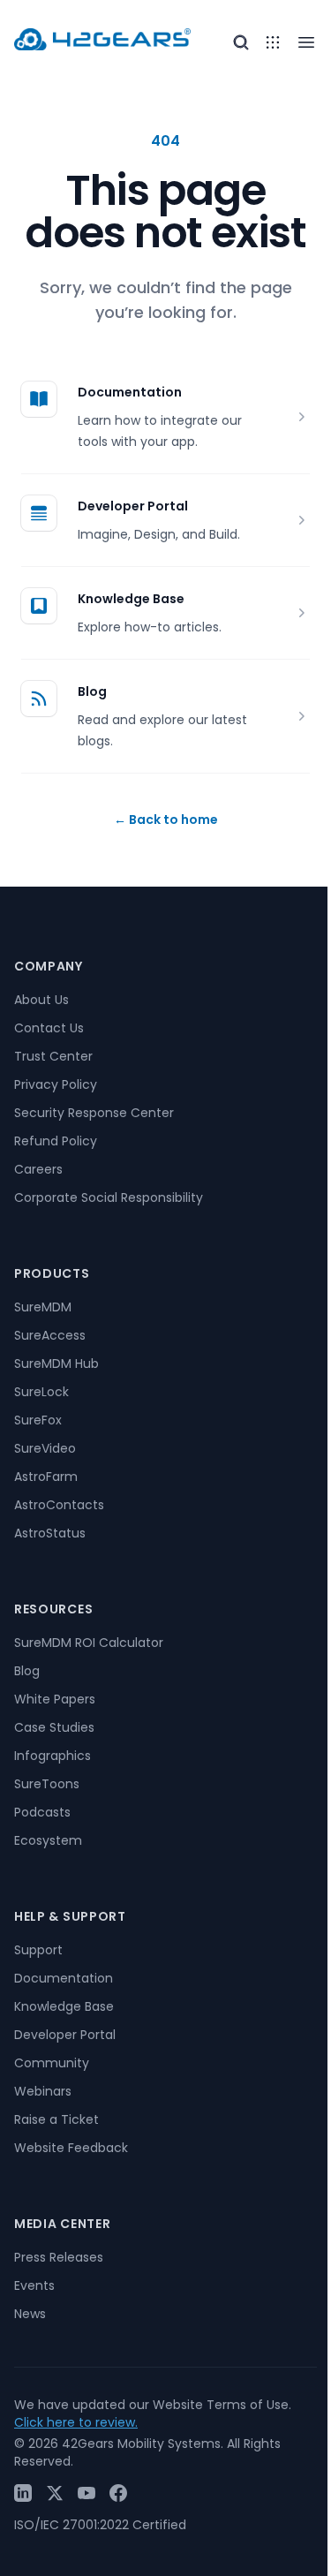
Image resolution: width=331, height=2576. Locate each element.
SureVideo (45, 1448)
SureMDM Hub (56, 1364)
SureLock (41, 1392)
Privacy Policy (56, 1084)
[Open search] (241, 42)
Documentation (130, 392)
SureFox (38, 1420)
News (30, 2314)
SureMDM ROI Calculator (89, 1643)
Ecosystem (48, 1840)
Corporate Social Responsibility (109, 1197)
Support (38, 1950)
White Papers (55, 1699)
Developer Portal (133, 506)
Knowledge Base (131, 599)
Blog (92, 691)
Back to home (166, 820)
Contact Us (49, 1028)
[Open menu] (273, 42)
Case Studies (54, 1727)
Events (34, 2285)
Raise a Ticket (56, 2119)
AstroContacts (59, 1505)
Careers (38, 1169)
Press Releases (59, 2257)
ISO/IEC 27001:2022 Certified (100, 2525)
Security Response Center (94, 1113)
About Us (41, 1000)
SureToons (47, 1784)
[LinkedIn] (23, 2493)
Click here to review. (76, 2422)
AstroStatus (50, 1533)
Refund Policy (56, 1141)
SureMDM (43, 1307)
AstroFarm (46, 1477)
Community (52, 2063)
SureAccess (50, 1335)
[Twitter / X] (55, 2493)
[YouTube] (87, 2493)
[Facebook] (118, 2493)
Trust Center (53, 1056)
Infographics (53, 1756)
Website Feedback (71, 2148)
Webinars (43, 2091)
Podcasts (42, 1812)
